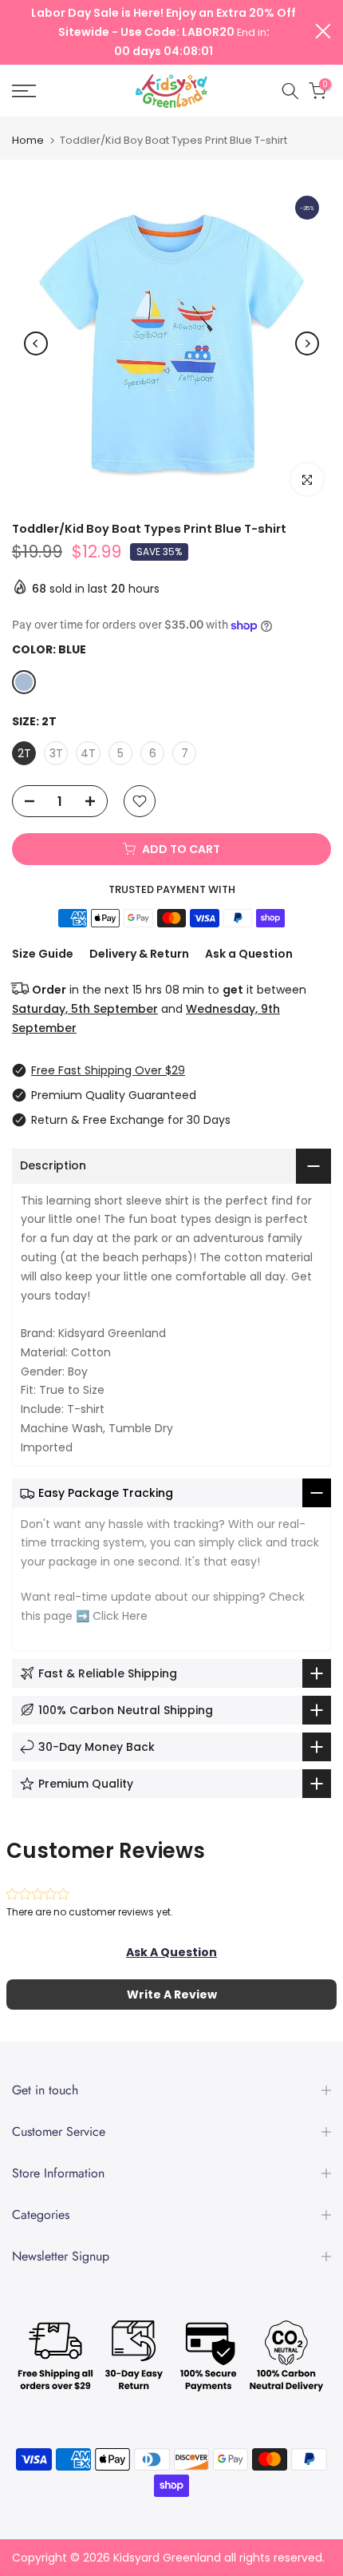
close (323, 31)
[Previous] (36, 343)
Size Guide (43, 954)
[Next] (307, 343)
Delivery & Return (139, 954)
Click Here (120, 1616)
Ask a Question (249, 954)
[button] (171, 1952)
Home (28, 140)
